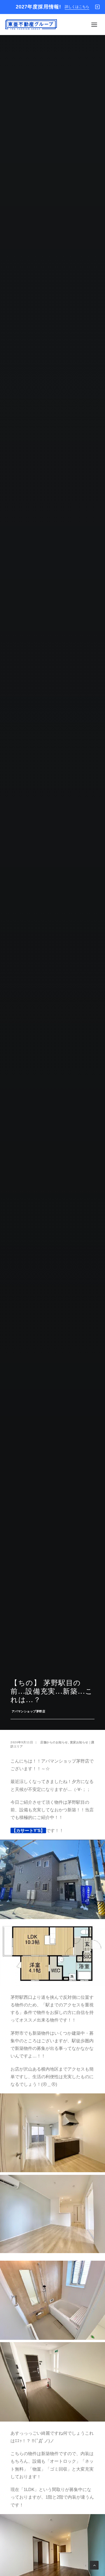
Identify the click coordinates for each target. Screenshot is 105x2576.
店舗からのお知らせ (54, 1742)
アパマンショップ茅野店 (29, 1711)
